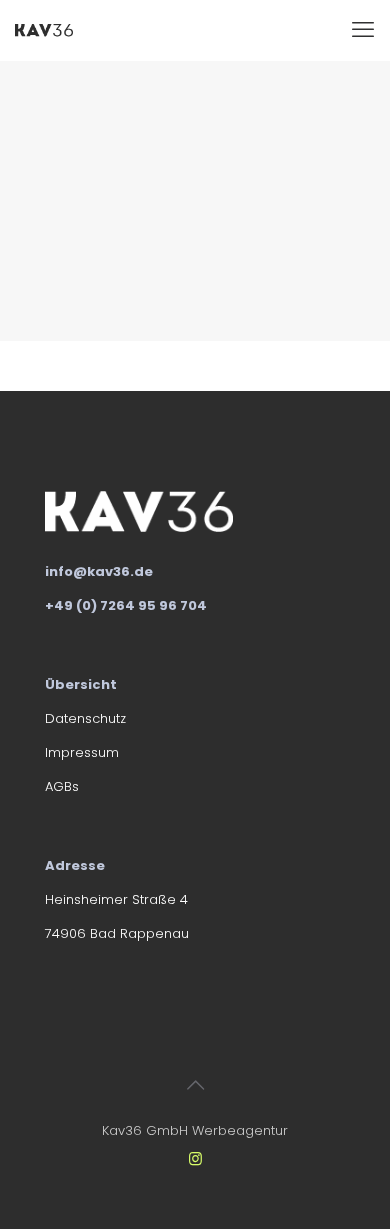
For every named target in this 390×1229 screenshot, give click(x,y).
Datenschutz (85, 718)
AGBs (62, 786)
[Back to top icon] (195, 1085)
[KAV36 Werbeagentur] (44, 30)
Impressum (82, 752)
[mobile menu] (363, 30)
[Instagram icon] (195, 1158)
